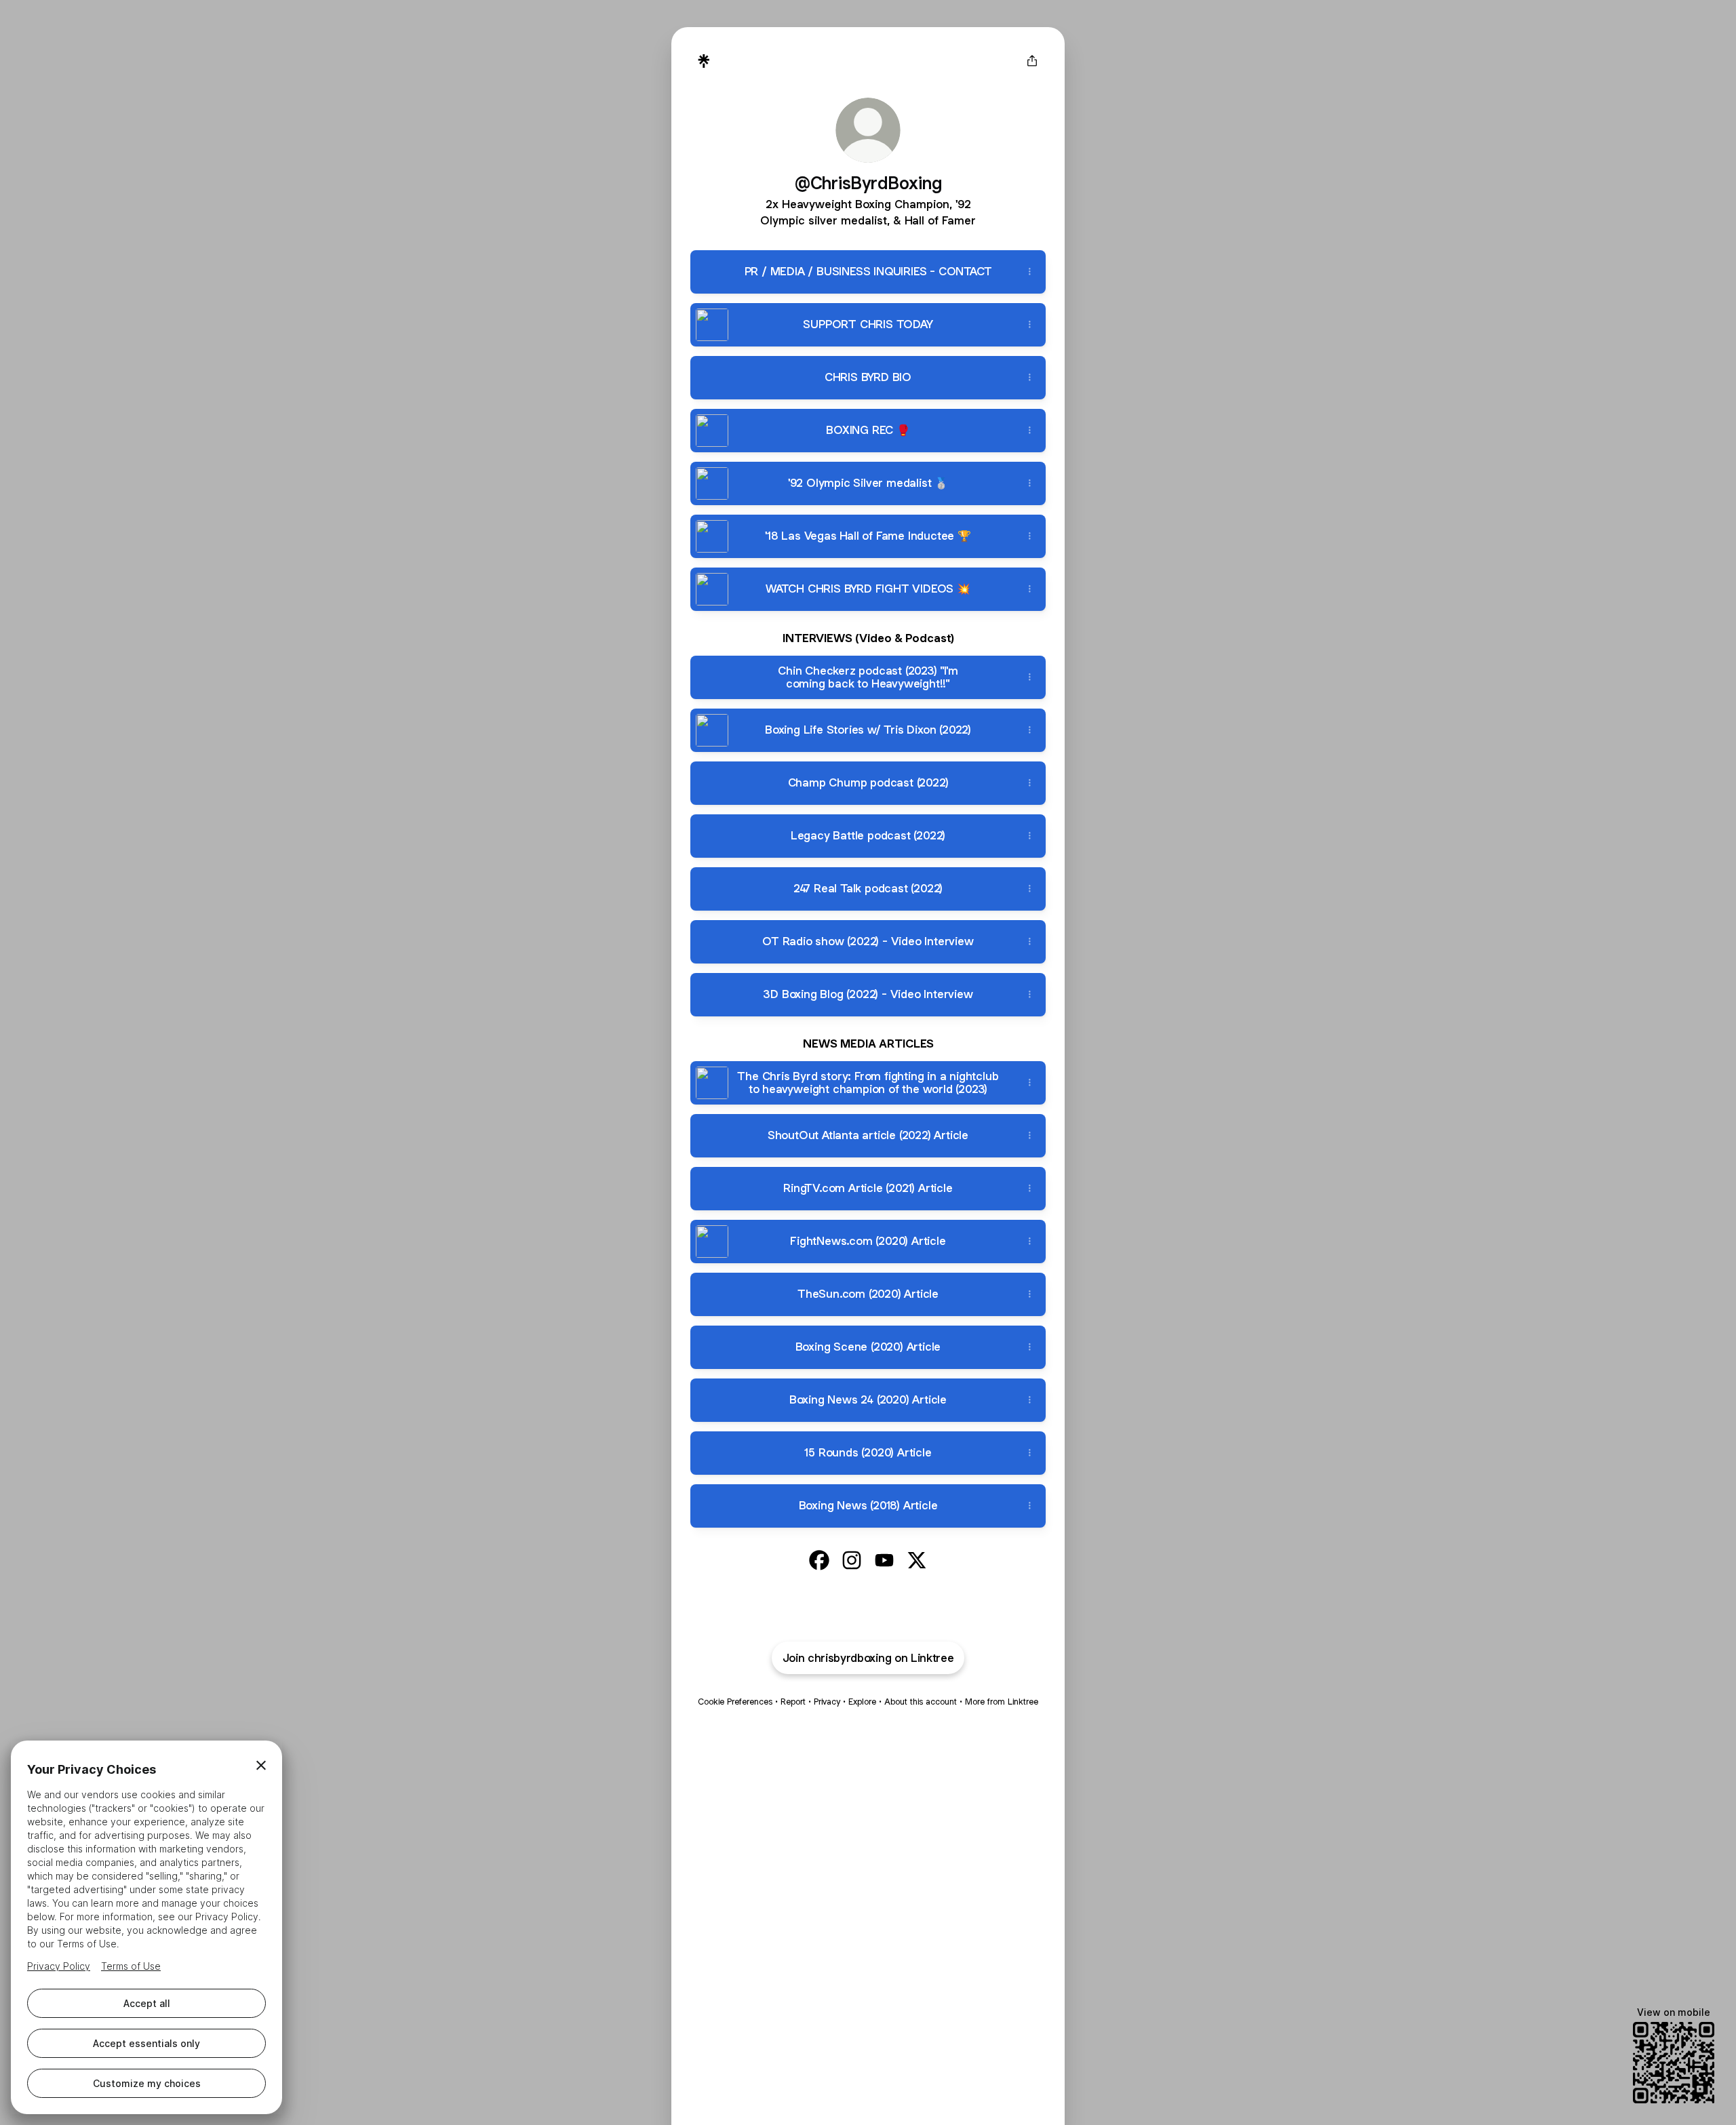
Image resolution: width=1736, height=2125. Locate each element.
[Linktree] (704, 61)
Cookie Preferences (735, 1702)
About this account (921, 1702)
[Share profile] (1032, 61)
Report (793, 1702)
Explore (862, 1702)
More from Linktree (1002, 1702)
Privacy (827, 1702)
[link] (819, 1560)
